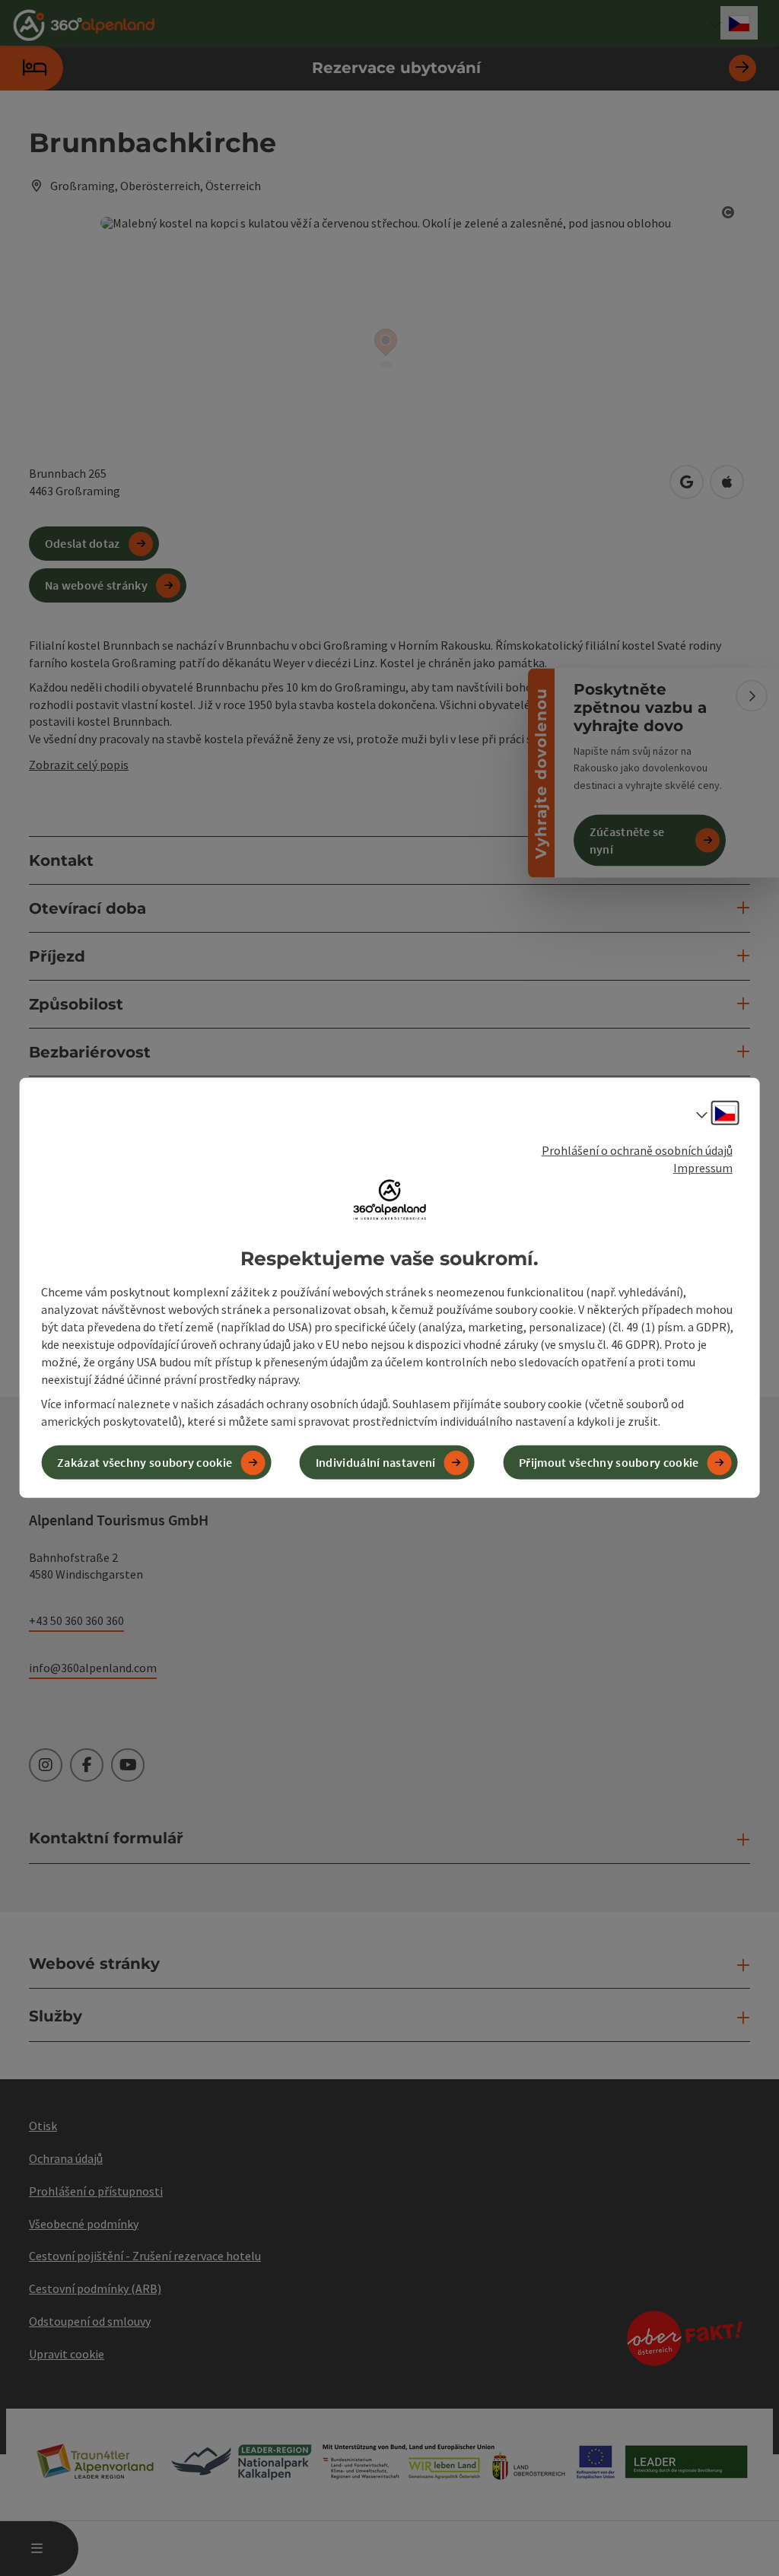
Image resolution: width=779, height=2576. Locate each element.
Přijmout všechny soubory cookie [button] (609, 1462)
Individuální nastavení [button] (376, 1462)
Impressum (703, 1168)
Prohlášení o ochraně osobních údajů (637, 1150)
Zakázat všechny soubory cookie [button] (145, 1462)
